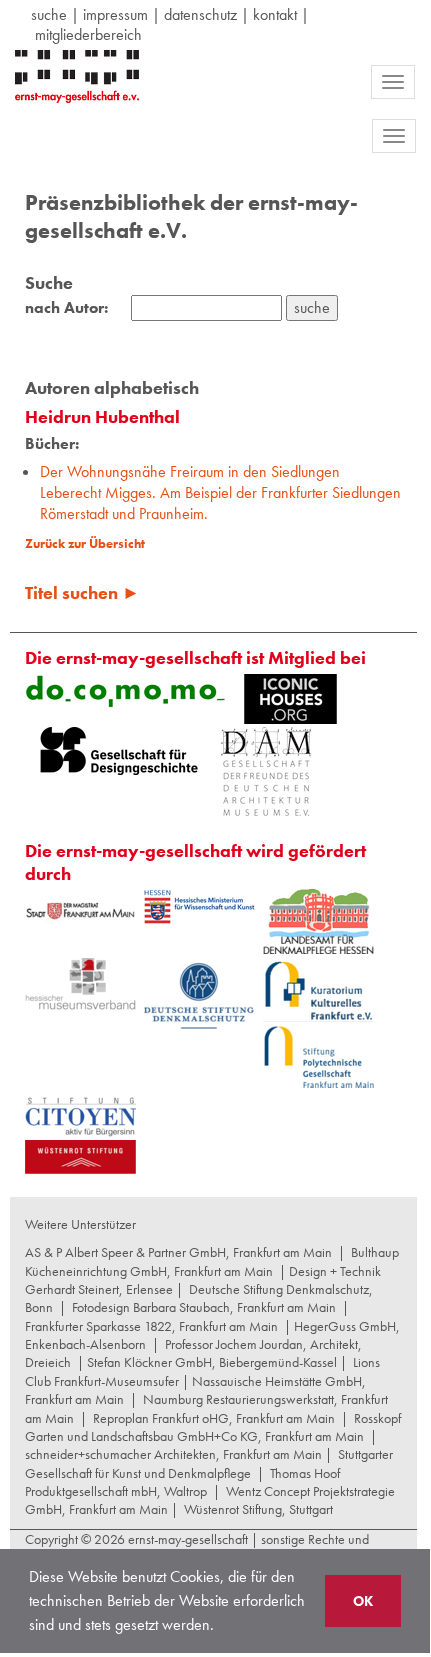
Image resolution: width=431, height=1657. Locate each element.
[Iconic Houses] (290, 699)
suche (49, 14)
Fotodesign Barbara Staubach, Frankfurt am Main (204, 1307)
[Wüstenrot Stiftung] (80, 1157)
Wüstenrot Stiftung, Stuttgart (258, 1509)
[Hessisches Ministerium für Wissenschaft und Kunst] (199, 907)
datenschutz (200, 14)
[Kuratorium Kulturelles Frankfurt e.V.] (318, 990)
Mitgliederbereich (88, 34)
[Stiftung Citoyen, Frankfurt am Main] (80, 1114)
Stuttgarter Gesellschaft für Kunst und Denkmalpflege (209, 1463)
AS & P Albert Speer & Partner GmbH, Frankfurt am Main (178, 1252)
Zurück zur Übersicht (85, 543)
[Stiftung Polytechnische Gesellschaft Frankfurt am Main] (318, 1057)
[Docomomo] (125, 691)
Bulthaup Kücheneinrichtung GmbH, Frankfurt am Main (212, 1261)
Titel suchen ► (82, 592)
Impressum (115, 14)
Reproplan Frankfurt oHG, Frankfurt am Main (214, 1418)
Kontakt (275, 14)
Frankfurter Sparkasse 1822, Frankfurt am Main (151, 1326)
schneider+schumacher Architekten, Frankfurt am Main (173, 1454)
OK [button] (363, 1601)
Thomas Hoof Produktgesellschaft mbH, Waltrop (182, 1482)
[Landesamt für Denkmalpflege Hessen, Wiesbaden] (318, 921)
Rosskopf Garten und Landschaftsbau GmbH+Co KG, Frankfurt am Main (213, 1427)
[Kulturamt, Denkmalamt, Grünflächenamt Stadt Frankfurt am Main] (80, 910)
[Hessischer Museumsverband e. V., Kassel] (80, 984)
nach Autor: (66, 308)
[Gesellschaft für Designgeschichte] (119, 751)
